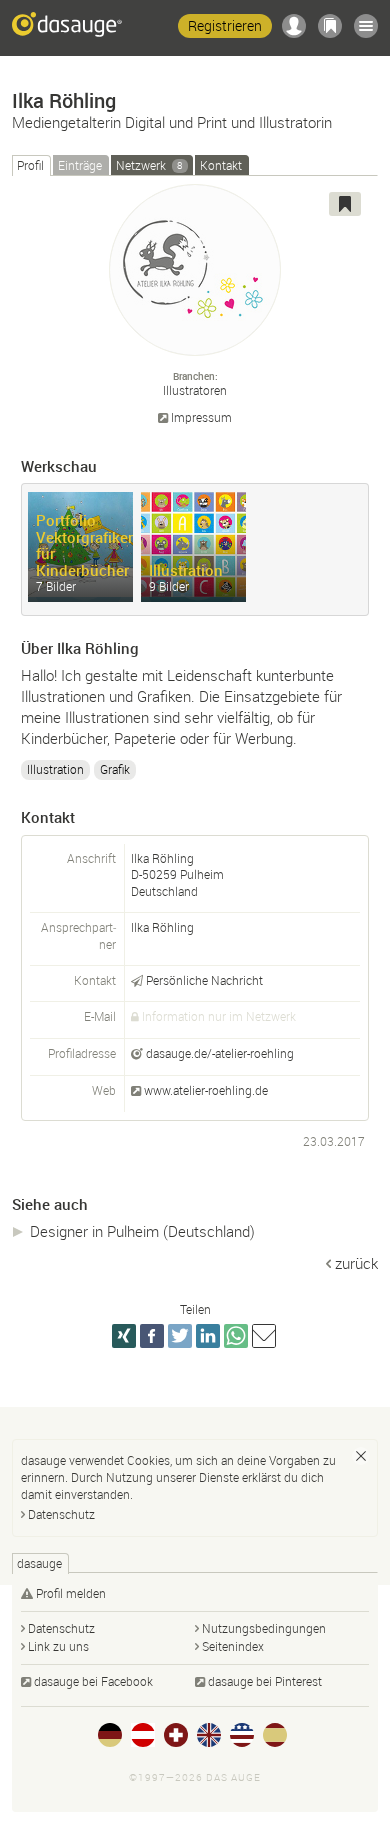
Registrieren (225, 25)
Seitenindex (233, 1646)
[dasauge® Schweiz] (176, 1735)
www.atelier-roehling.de (206, 1090)
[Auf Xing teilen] (124, 1336)
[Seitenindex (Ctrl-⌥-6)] (366, 26)
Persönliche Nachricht (204, 980)
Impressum (201, 417)
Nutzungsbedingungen (264, 1628)
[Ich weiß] (361, 1456)
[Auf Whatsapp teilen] (236, 1336)
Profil (30, 165)
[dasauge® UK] (209, 1735)
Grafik (115, 769)
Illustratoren (195, 390)
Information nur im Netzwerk (219, 1016)
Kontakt (221, 165)
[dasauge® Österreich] (143, 1735)
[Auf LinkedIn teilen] (208, 1336)
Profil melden (71, 1593)
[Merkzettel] (330, 26)
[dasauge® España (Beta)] (275, 1735)
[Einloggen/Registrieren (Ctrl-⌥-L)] (294, 26)
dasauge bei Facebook (93, 1681)
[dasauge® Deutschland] (110, 1735)
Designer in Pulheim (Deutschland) (142, 1231)
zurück (356, 1263)
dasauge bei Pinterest (265, 1681)
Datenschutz (61, 1514)
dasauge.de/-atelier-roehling (220, 1053)
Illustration (55, 769)
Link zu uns (58, 1646)
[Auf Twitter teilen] (180, 1336)
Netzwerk (149, 165)
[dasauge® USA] (242, 1735)
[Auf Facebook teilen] (152, 1336)
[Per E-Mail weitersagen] (264, 1336)
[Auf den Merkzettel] (345, 204)
